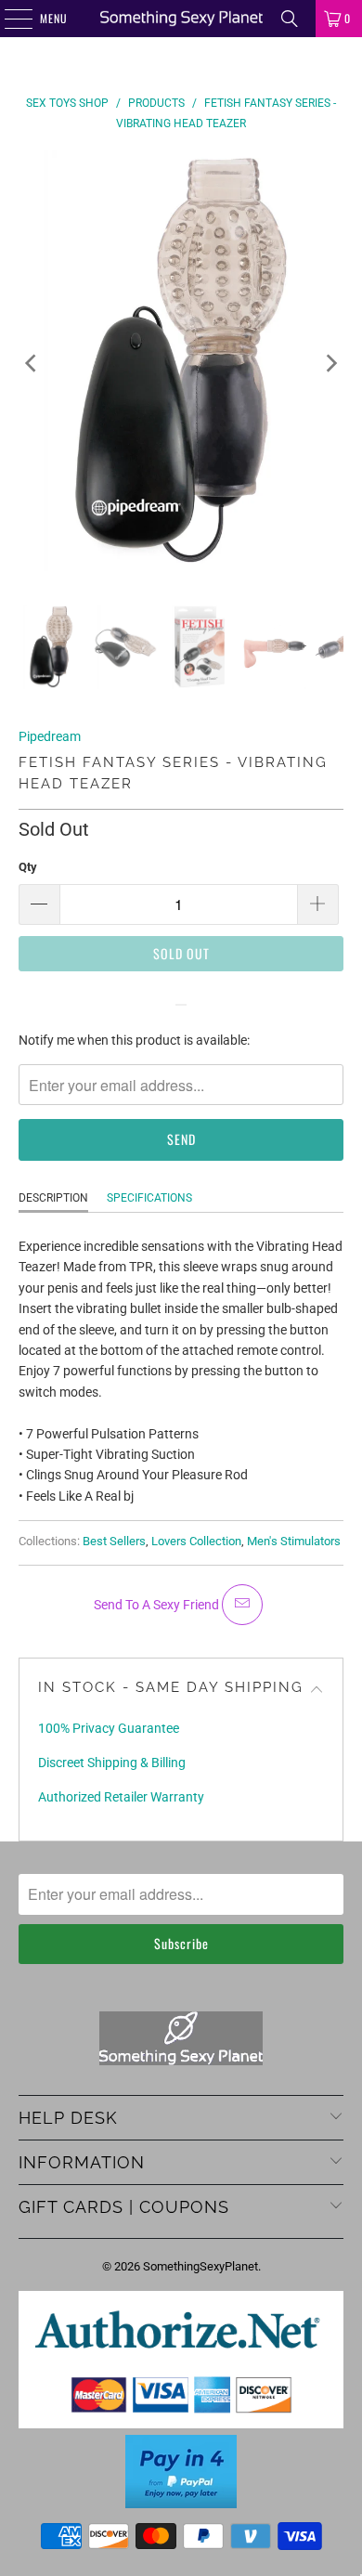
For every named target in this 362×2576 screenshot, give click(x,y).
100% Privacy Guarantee (109, 1728)
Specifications (149, 1198)
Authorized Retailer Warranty (121, 1797)
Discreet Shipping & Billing (112, 1763)
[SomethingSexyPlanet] (181, 19)
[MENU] (8, 19)
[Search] (290, 19)
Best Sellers (114, 1541)
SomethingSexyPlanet (200, 2266)
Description (53, 1198)
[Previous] (32, 363)
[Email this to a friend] (242, 1605)
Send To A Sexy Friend (158, 1605)
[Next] (330, 363)
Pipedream (50, 736)
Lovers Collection (196, 1541)
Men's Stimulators (294, 1541)
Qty (28, 867)
